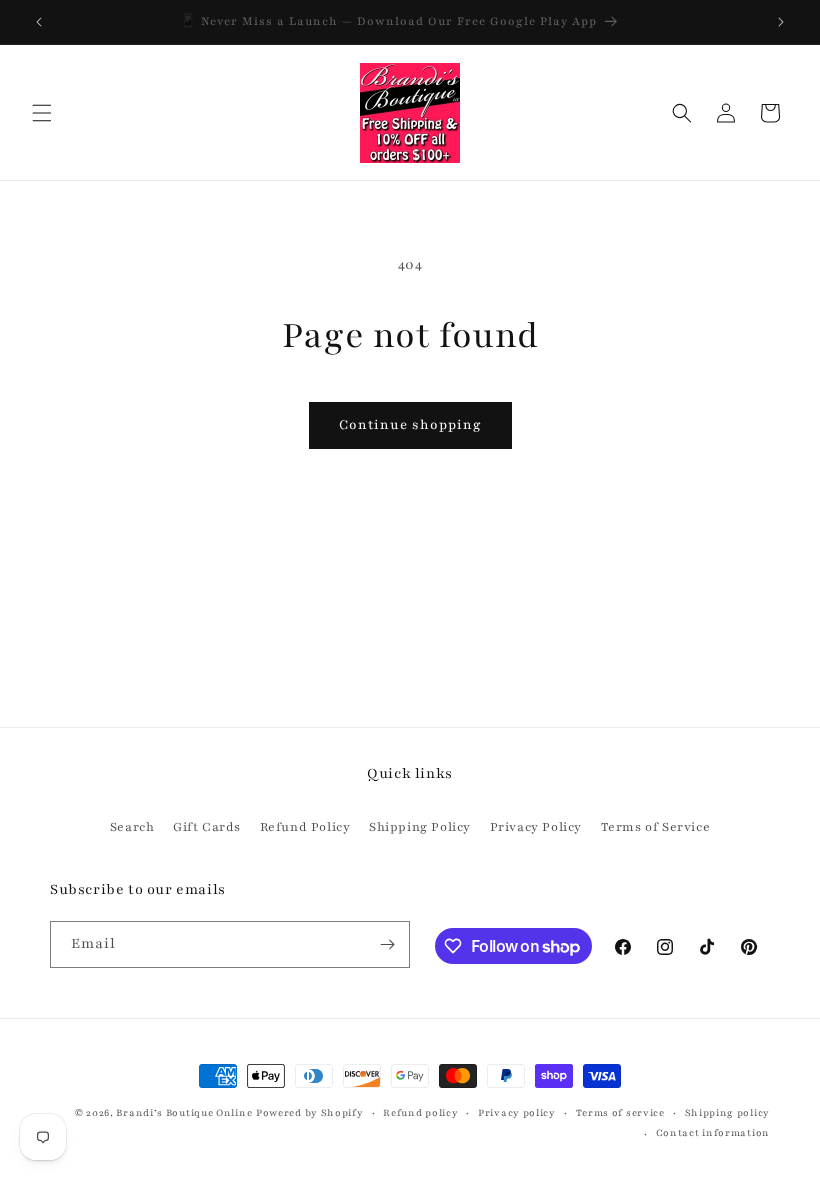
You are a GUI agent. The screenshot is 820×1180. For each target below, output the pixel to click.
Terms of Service (656, 827)
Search (132, 827)
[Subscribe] (387, 944)
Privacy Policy (536, 827)
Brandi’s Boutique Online (184, 1112)
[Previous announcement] (39, 22)
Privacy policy (517, 1112)
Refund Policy (305, 827)
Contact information (713, 1132)
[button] (42, 113)
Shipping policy (728, 1112)
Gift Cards (207, 827)
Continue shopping (410, 425)
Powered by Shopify (310, 1112)
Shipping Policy (420, 827)
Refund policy (420, 1112)
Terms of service (620, 1112)
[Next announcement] (781, 22)
